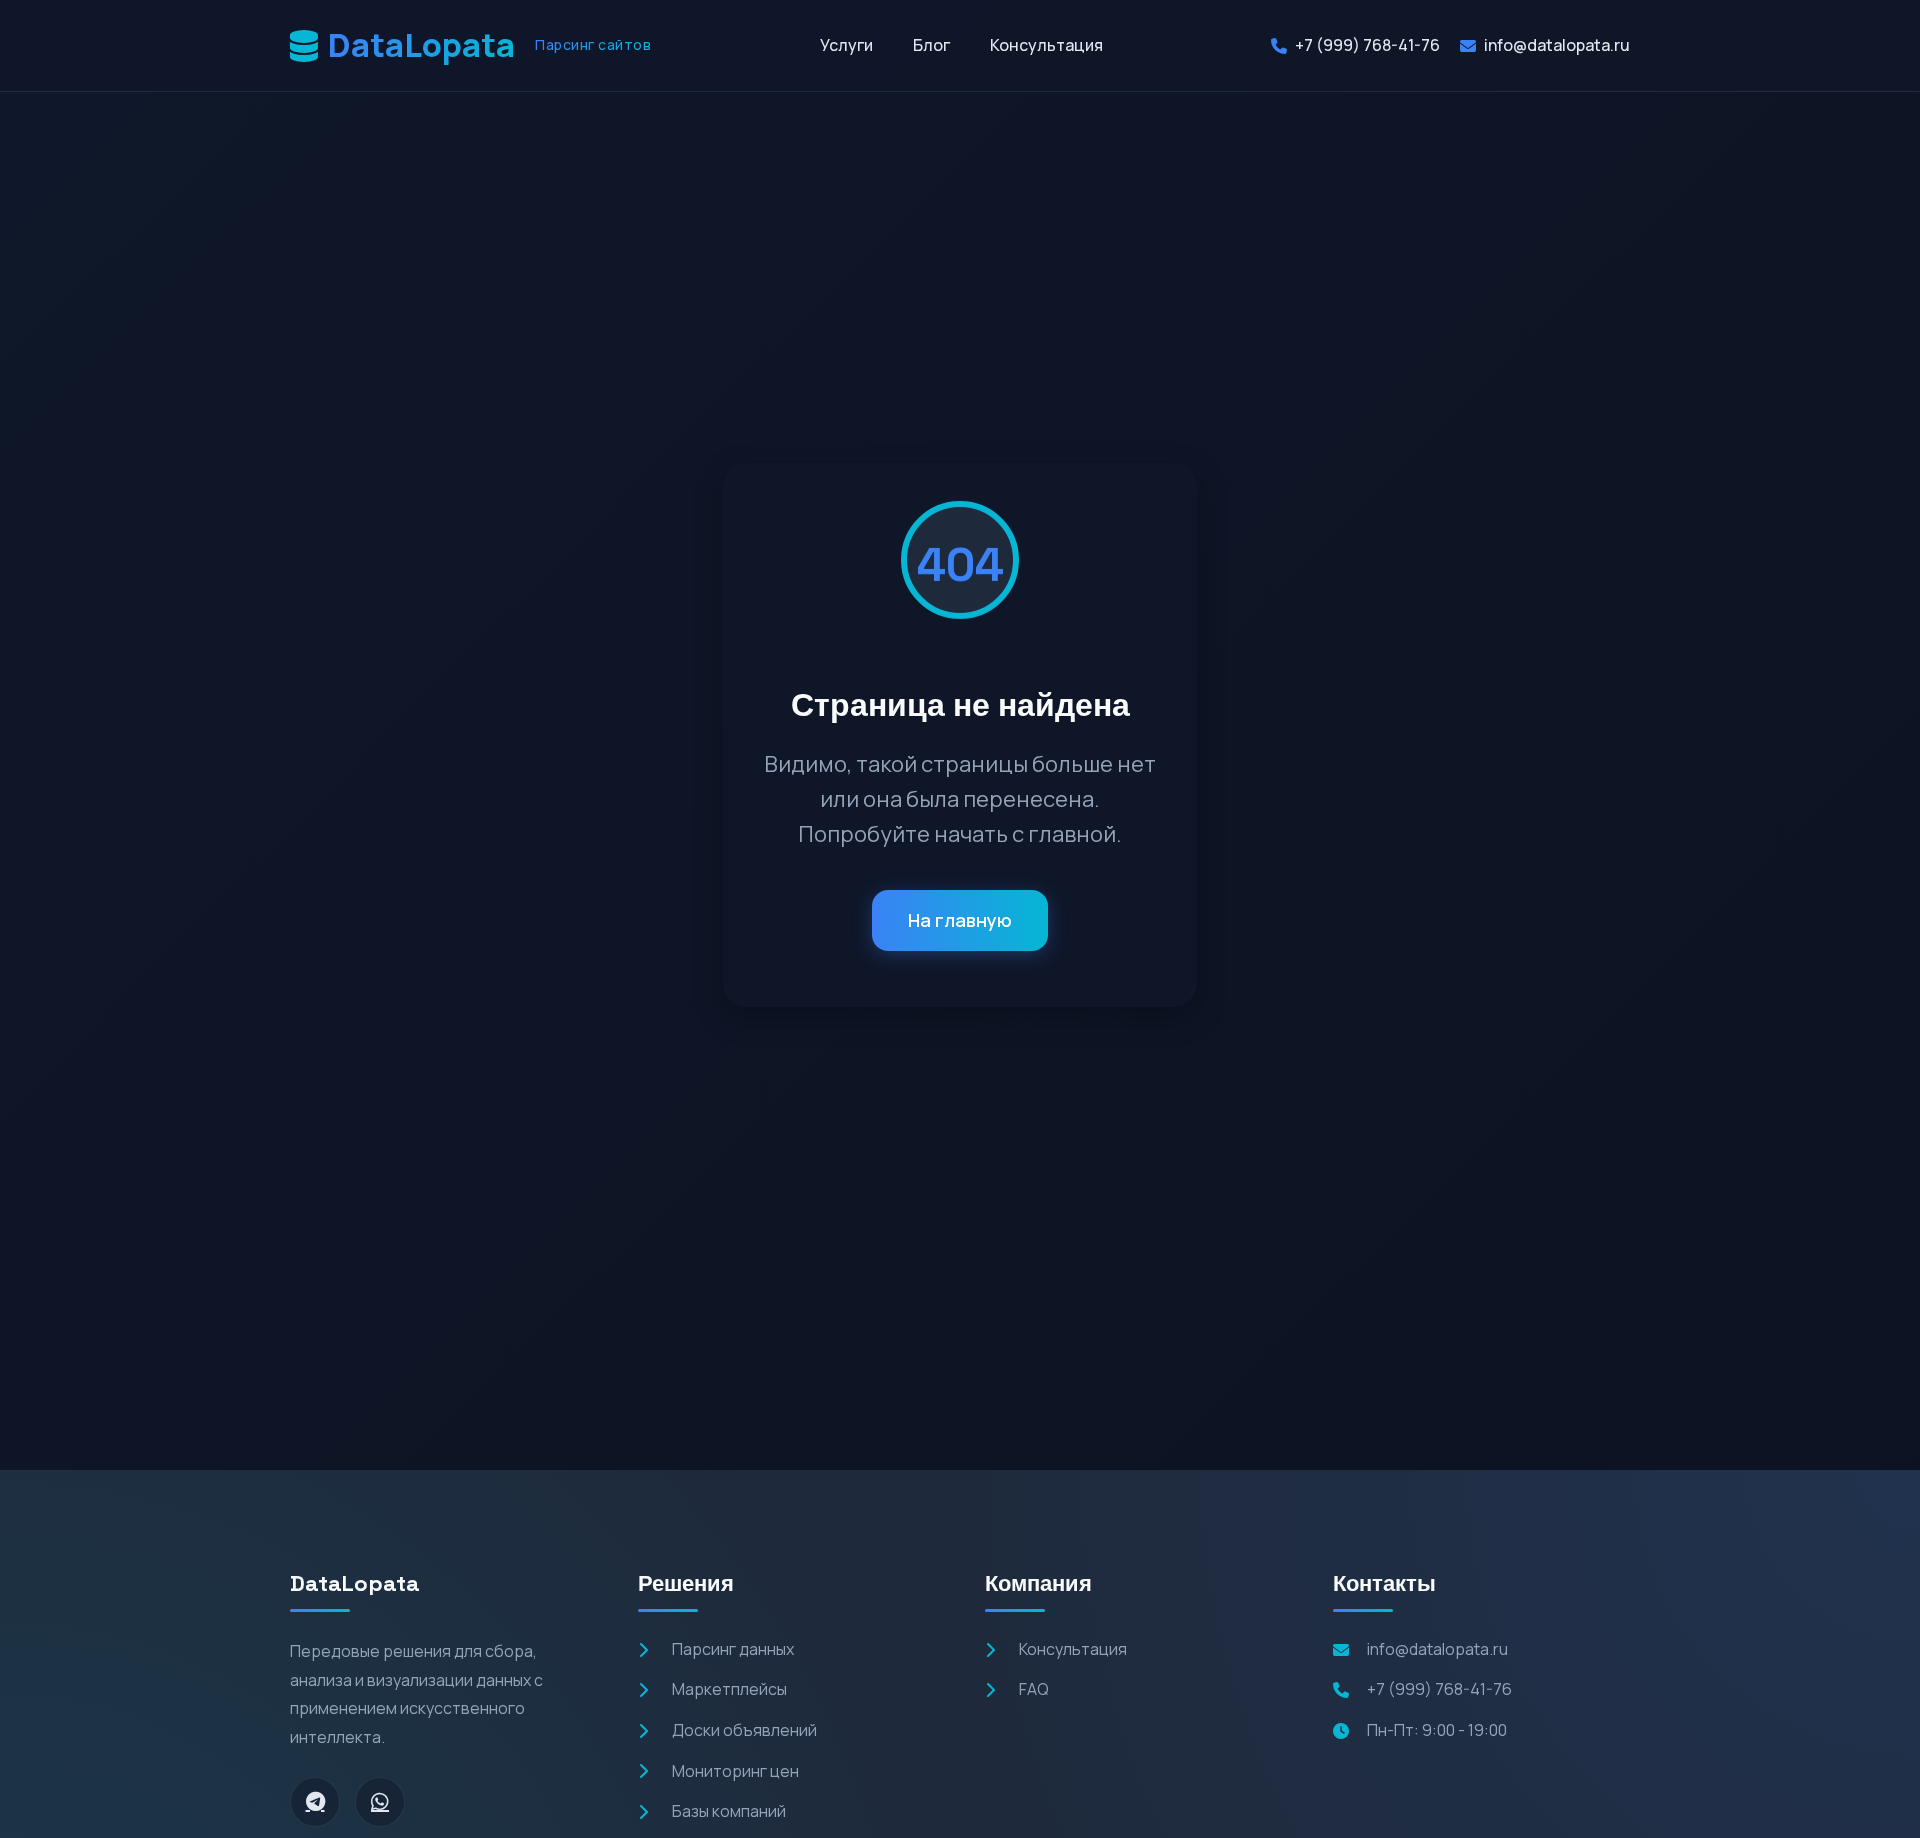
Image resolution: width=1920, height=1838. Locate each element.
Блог (931, 45)
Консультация (1046, 45)
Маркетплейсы (729, 1689)
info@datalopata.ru (1557, 45)
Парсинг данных (733, 1649)
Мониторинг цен (735, 1771)
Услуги (846, 45)
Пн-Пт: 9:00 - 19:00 (1437, 1730)
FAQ (1034, 1689)
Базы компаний (729, 1811)
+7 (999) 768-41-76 (1367, 45)
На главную (960, 921)
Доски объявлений (744, 1730)
